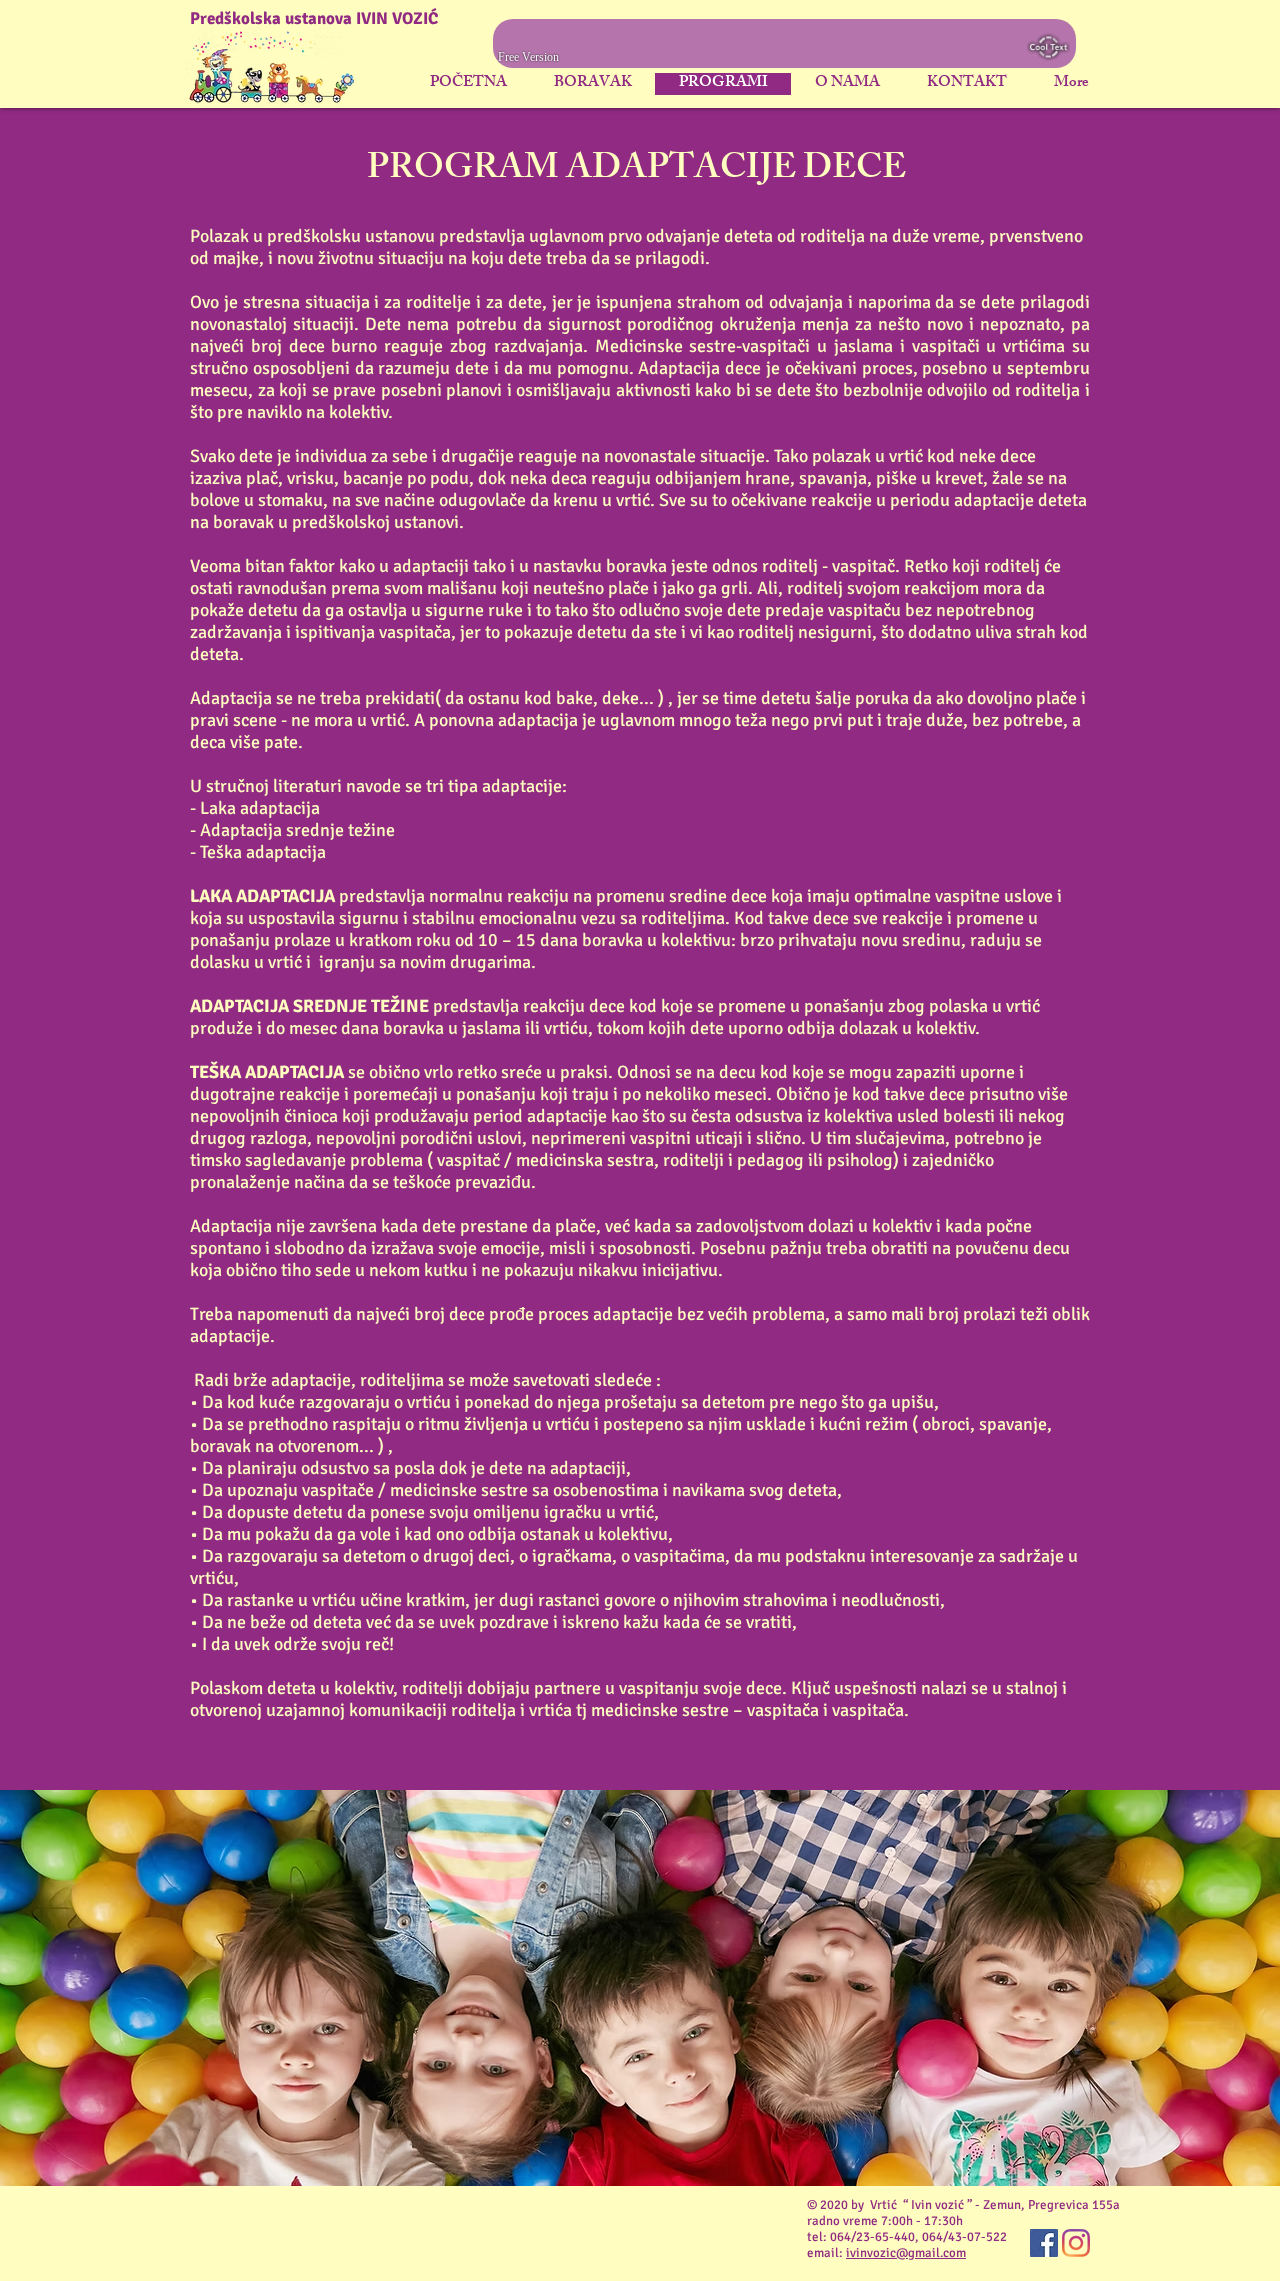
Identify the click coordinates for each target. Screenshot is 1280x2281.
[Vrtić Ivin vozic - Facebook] (1044, 2243)
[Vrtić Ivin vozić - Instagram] (1076, 2243)
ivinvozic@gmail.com (906, 2253)
